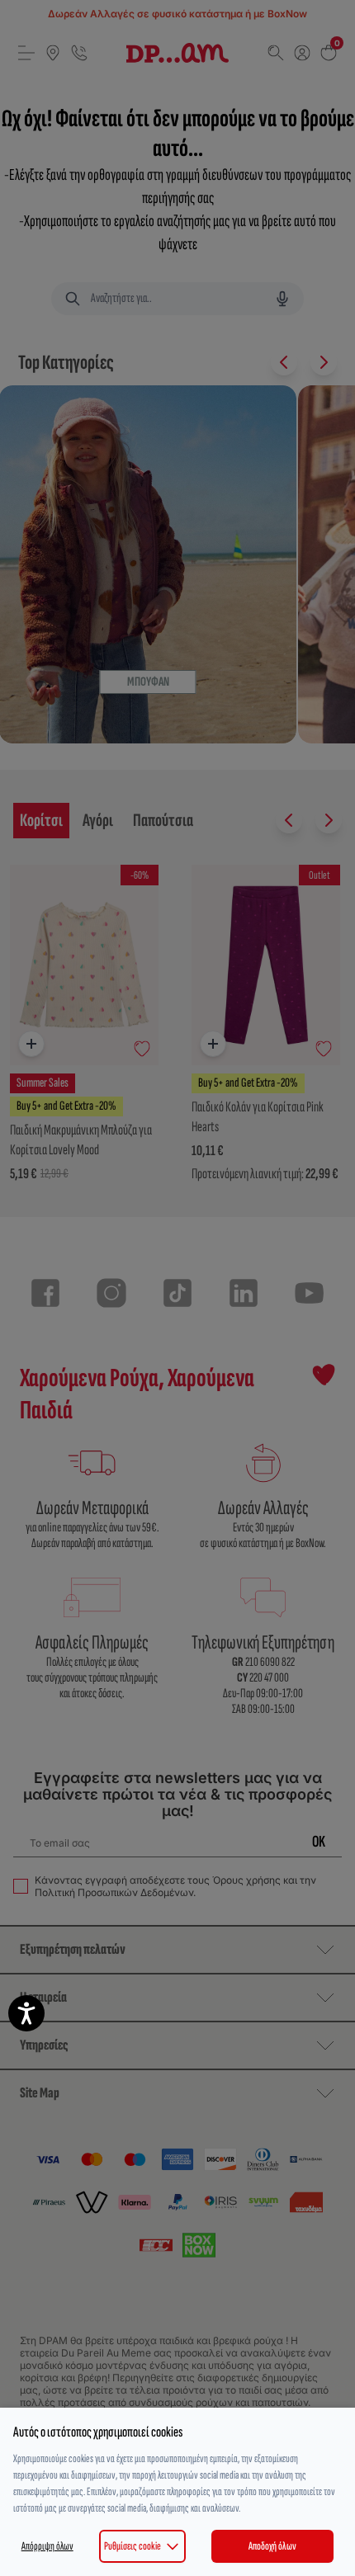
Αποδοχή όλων (272, 2546)
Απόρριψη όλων (47, 2546)
